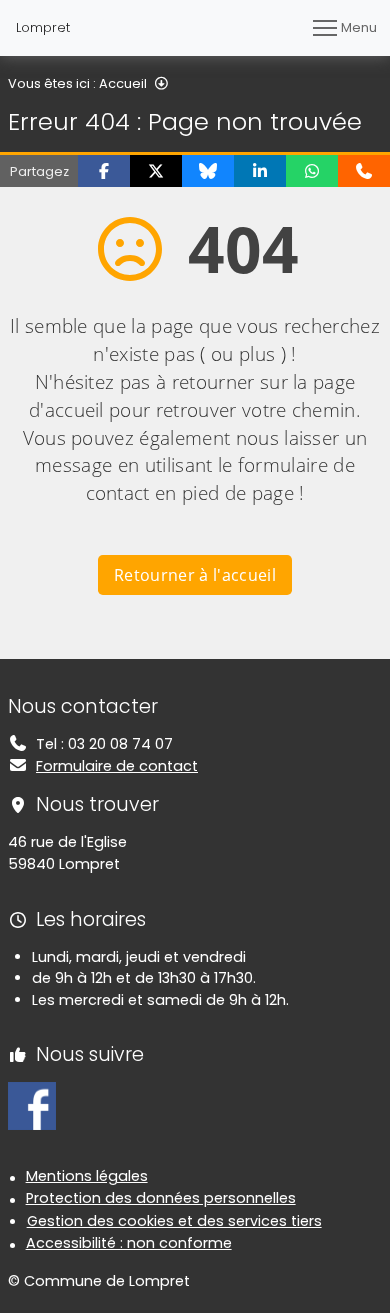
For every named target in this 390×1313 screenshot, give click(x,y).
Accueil (123, 83)
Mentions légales (87, 1176)
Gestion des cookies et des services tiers (174, 1221)
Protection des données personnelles (161, 1198)
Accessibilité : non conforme (129, 1243)
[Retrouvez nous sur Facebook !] (32, 1105)
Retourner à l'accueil (195, 575)
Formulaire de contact (117, 766)
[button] (104, 171)
